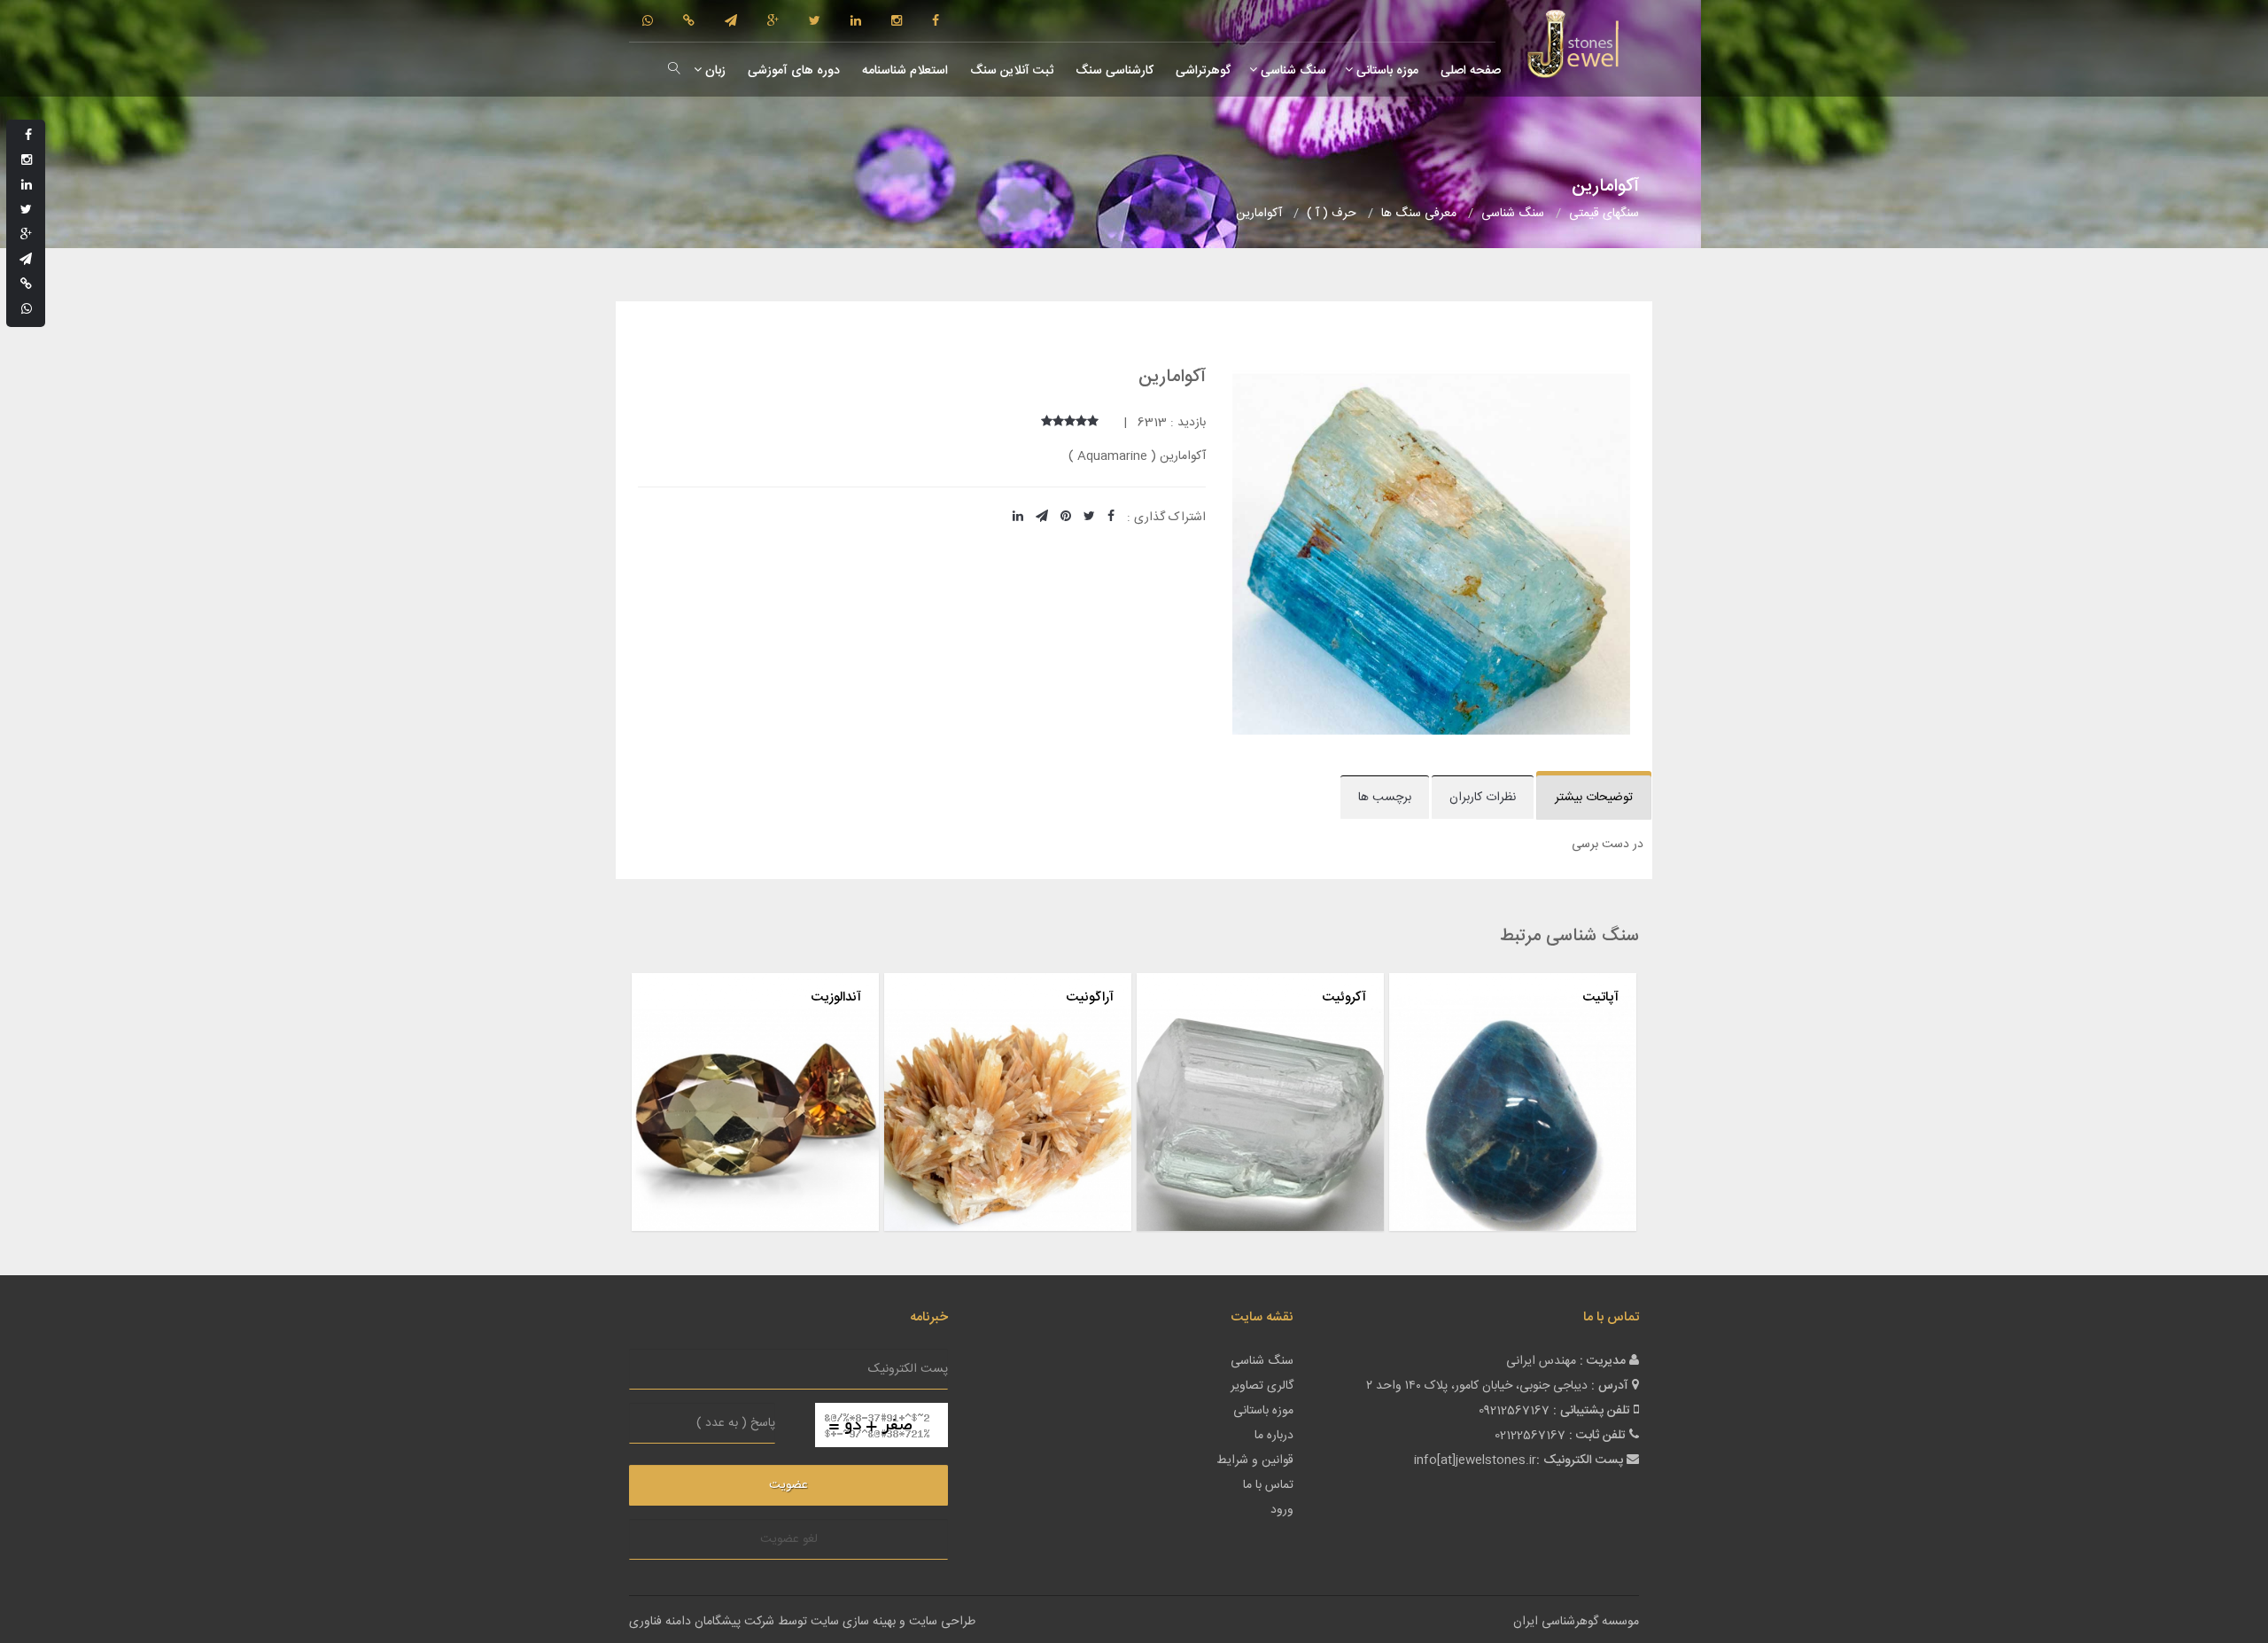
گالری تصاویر (1262, 1386)
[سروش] (689, 22)
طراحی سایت (942, 1622)
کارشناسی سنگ (1113, 71)
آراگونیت (1090, 997)
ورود (1282, 1510)
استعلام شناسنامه (903, 71)
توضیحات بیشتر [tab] (1594, 798)
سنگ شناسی (1292, 71)
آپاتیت (1600, 997)
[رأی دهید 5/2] (1081, 423)
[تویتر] (815, 22)
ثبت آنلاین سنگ (1010, 71)
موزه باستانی (1386, 71)
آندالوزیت (836, 997)
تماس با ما (1268, 1485)
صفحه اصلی (1469, 71)
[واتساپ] (648, 22)
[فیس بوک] (936, 22)
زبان (714, 71)
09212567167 (1514, 1411)
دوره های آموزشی (792, 71)
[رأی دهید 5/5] (1047, 423)
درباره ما (1274, 1436)
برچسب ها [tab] (1385, 798)
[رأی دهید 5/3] (1070, 423)
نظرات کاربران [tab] (1483, 798)
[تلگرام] (731, 22)
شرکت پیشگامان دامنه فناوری (702, 1622)
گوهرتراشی (1201, 71)
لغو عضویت (789, 1539)
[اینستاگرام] (897, 22)
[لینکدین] (856, 22)
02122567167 (1530, 1436)
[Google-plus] (773, 22)
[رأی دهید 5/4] (1058, 423)
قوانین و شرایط (1255, 1460)
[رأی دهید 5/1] (1093, 423)
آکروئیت (1344, 997)
